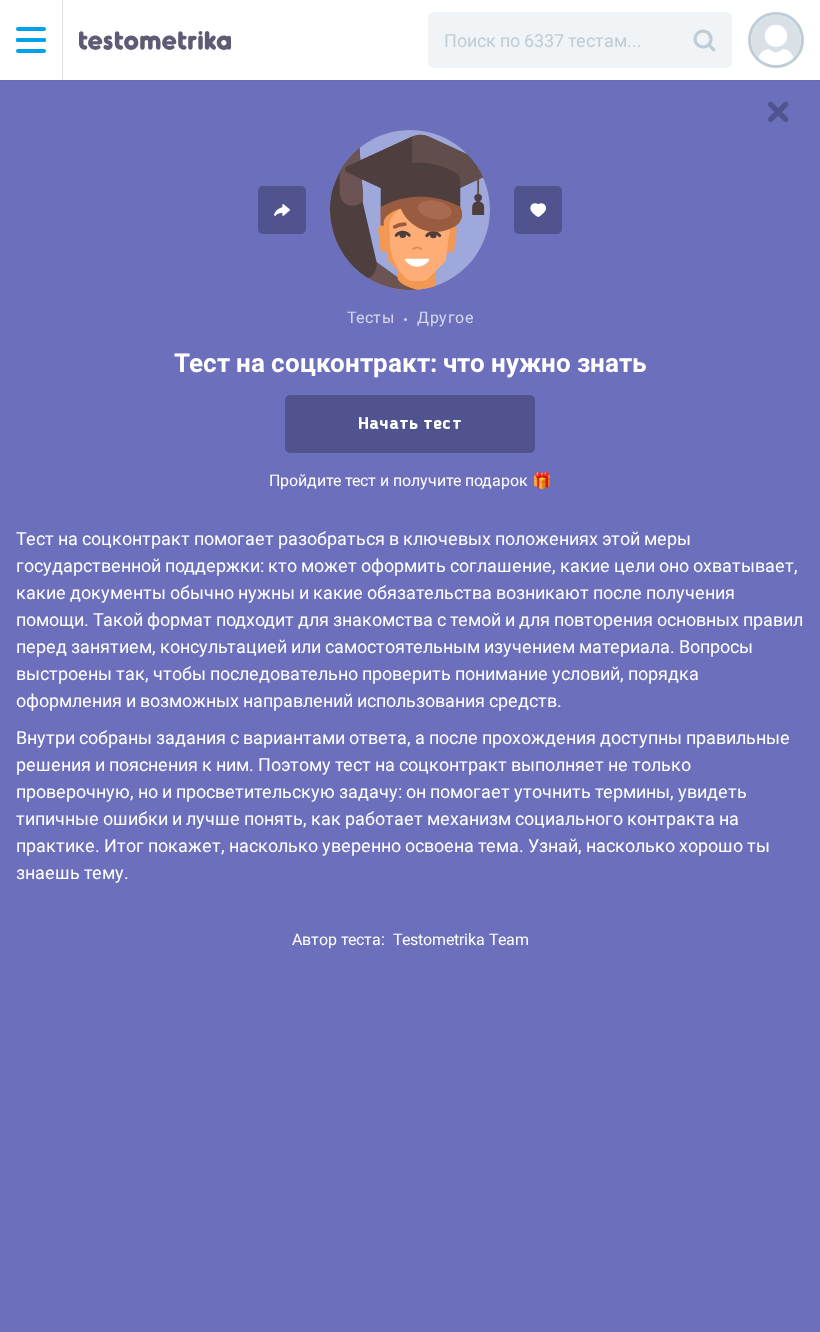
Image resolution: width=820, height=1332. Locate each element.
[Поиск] (704, 40)
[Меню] (31, 40)
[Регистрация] (776, 40)
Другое (445, 317)
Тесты (371, 317)
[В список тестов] (778, 112)
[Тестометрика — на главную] (155, 40)
